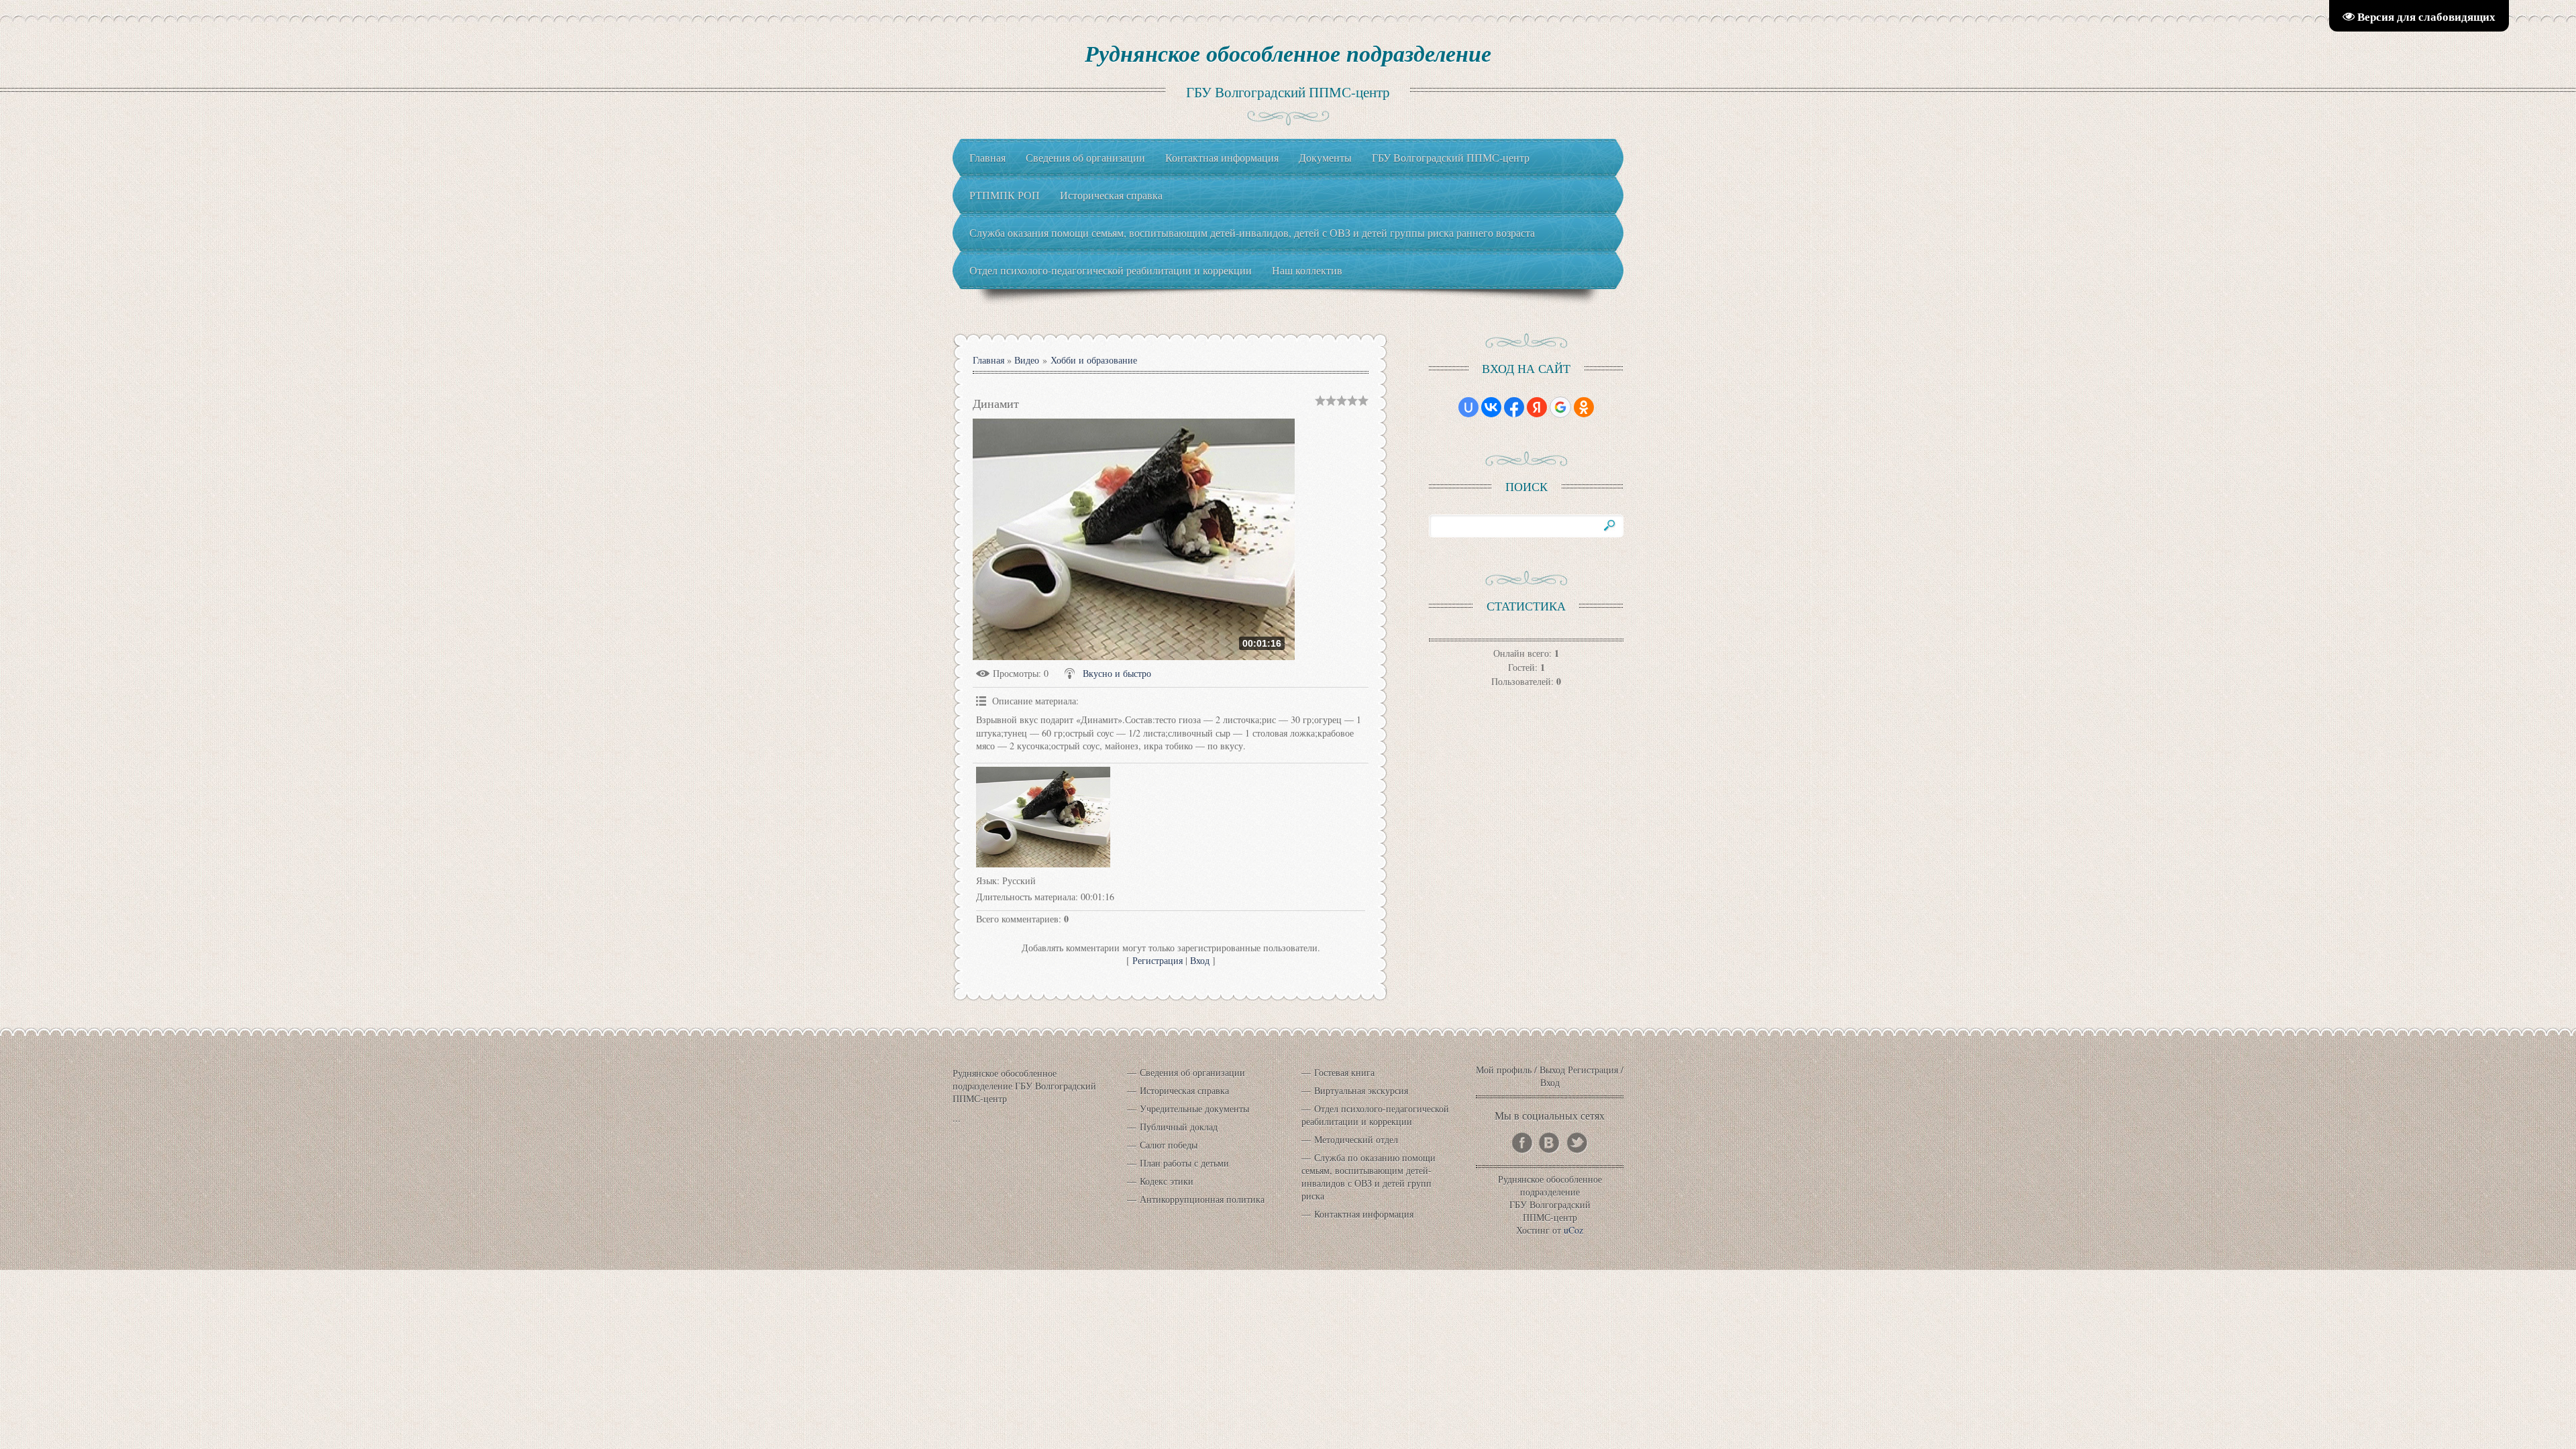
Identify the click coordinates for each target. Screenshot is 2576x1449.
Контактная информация (1364, 1214)
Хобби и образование (1094, 360)
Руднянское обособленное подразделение (1288, 53)
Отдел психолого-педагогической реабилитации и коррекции (1375, 1115)
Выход (1552, 1070)
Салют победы (1169, 1145)
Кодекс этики (1167, 1181)
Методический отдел (1356, 1139)
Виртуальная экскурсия (1361, 1090)
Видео (1027, 360)
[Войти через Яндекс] (1537, 407)
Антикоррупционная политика (1202, 1199)
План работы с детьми (1184, 1163)
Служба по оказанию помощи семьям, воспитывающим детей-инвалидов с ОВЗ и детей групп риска (1368, 1177)
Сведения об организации (1192, 1072)
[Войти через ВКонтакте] (1491, 407)
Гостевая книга (1344, 1072)
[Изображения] (1043, 817)
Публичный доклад (1179, 1127)
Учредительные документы (1194, 1109)
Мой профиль (1504, 1070)
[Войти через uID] (1468, 407)
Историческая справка (1184, 1090)
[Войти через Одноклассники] (1584, 407)
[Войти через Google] (1560, 407)
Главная (988, 360)
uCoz (1573, 1230)
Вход (1200, 960)
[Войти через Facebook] (1514, 407)
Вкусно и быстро (1117, 673)
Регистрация (1158, 960)
